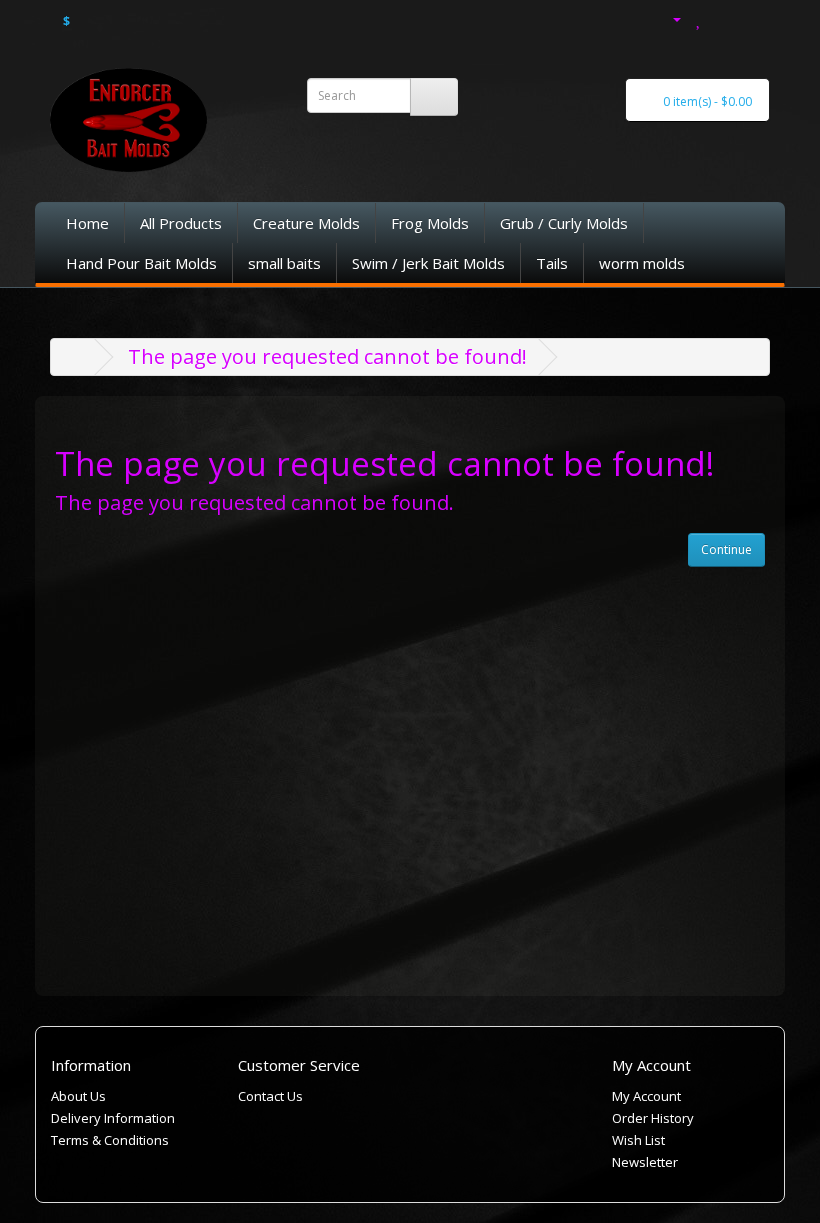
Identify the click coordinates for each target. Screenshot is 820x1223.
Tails (552, 263)
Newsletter (645, 1162)
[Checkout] (757, 17)
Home (87, 223)
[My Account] (665, 17)
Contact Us (270, 1096)
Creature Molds (306, 223)
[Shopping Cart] (726, 17)
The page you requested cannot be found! (327, 356)
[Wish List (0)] (699, 17)
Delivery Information (113, 1118)
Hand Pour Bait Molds (141, 263)
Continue (726, 549)
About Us (78, 1096)
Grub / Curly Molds (564, 223)
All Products (181, 223)
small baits (284, 263)
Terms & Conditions (110, 1140)
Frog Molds (430, 223)
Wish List (638, 1140)
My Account (646, 1096)
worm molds (642, 263)
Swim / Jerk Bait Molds (428, 263)
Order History (653, 1118)
